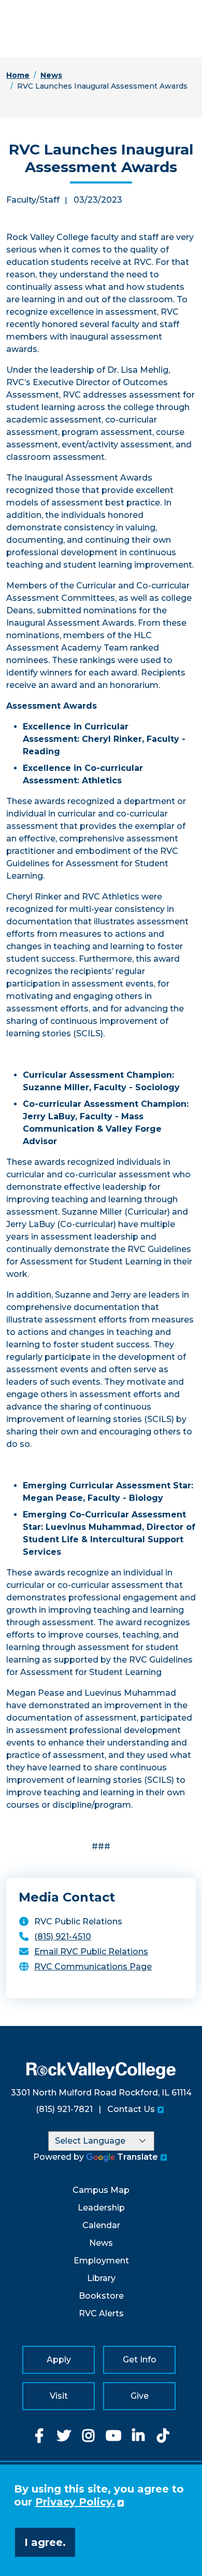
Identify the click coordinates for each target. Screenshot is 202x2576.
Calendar (101, 2225)
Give (140, 2396)
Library (101, 2278)
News (51, 75)
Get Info (140, 2360)
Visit (59, 2396)
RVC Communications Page (93, 1967)
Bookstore (101, 2296)
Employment (101, 2261)
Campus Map (101, 2190)
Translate (138, 2157)
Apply (59, 2360)
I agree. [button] (45, 2542)
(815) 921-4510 (63, 1937)
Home (18, 75)
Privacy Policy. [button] (75, 2502)
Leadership (101, 2208)
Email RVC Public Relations (91, 1952)
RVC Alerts (101, 2313)
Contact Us (131, 2109)
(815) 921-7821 (64, 2109)
